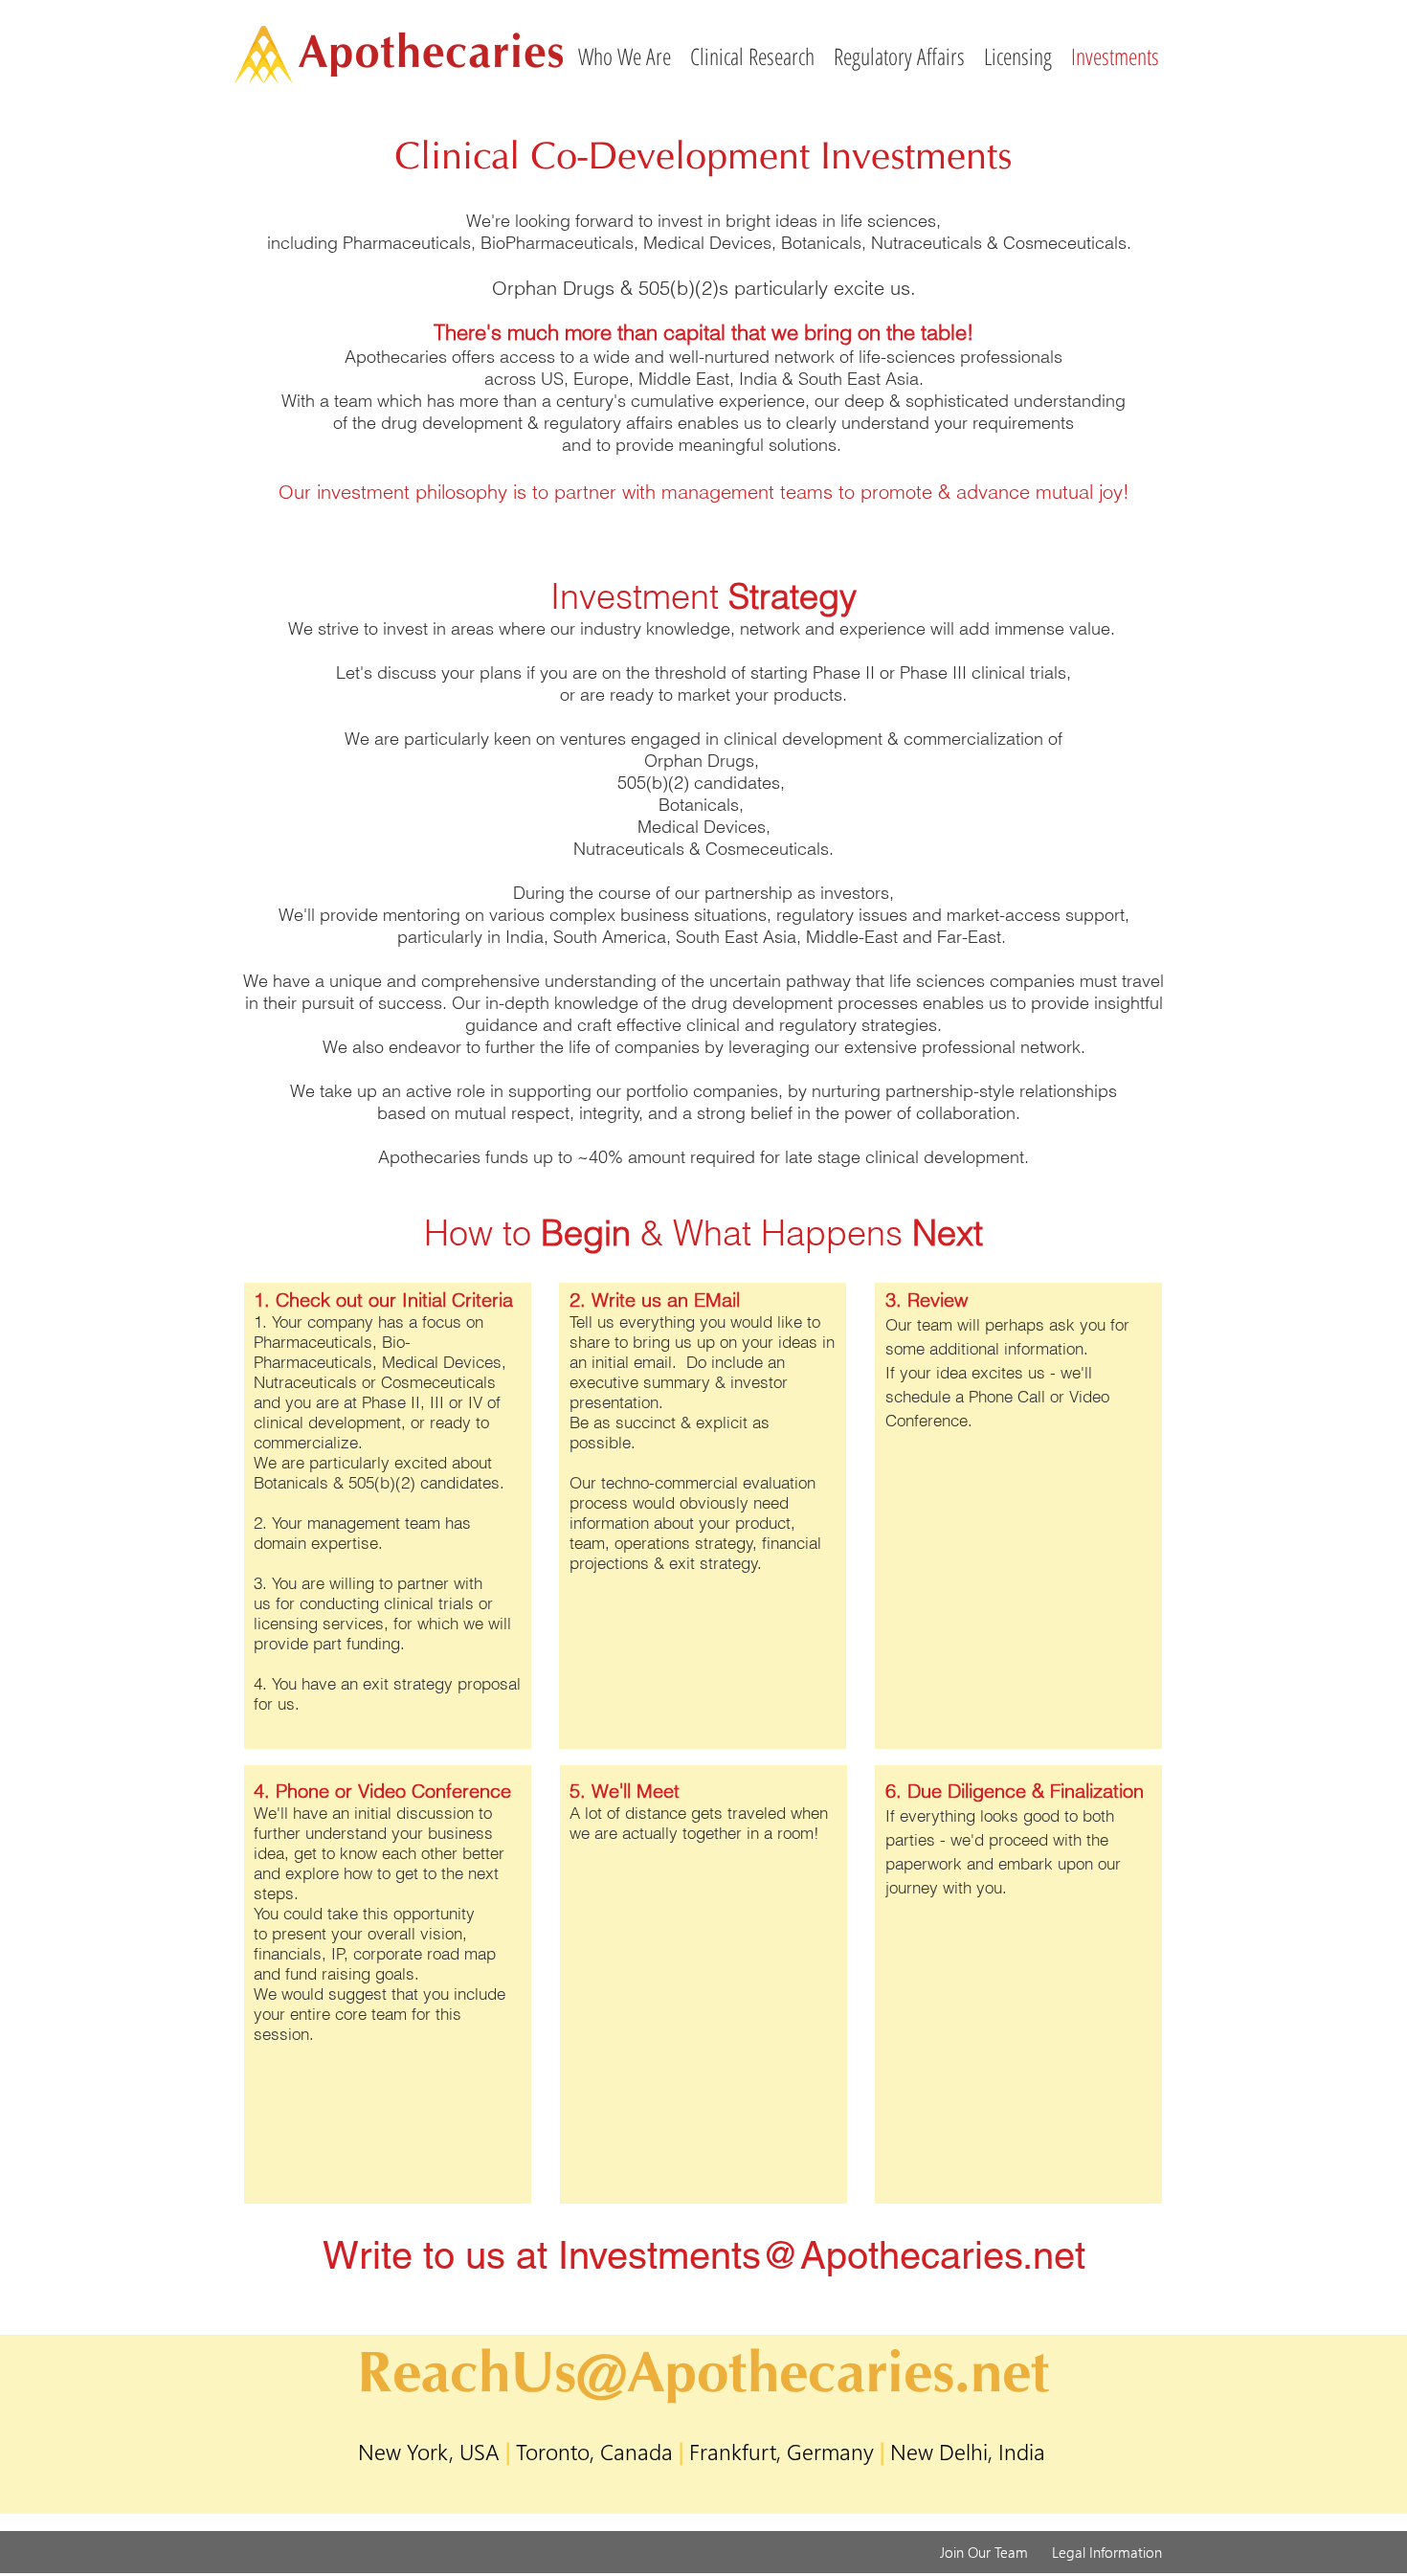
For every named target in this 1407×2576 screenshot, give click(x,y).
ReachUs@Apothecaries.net (703, 2371)
